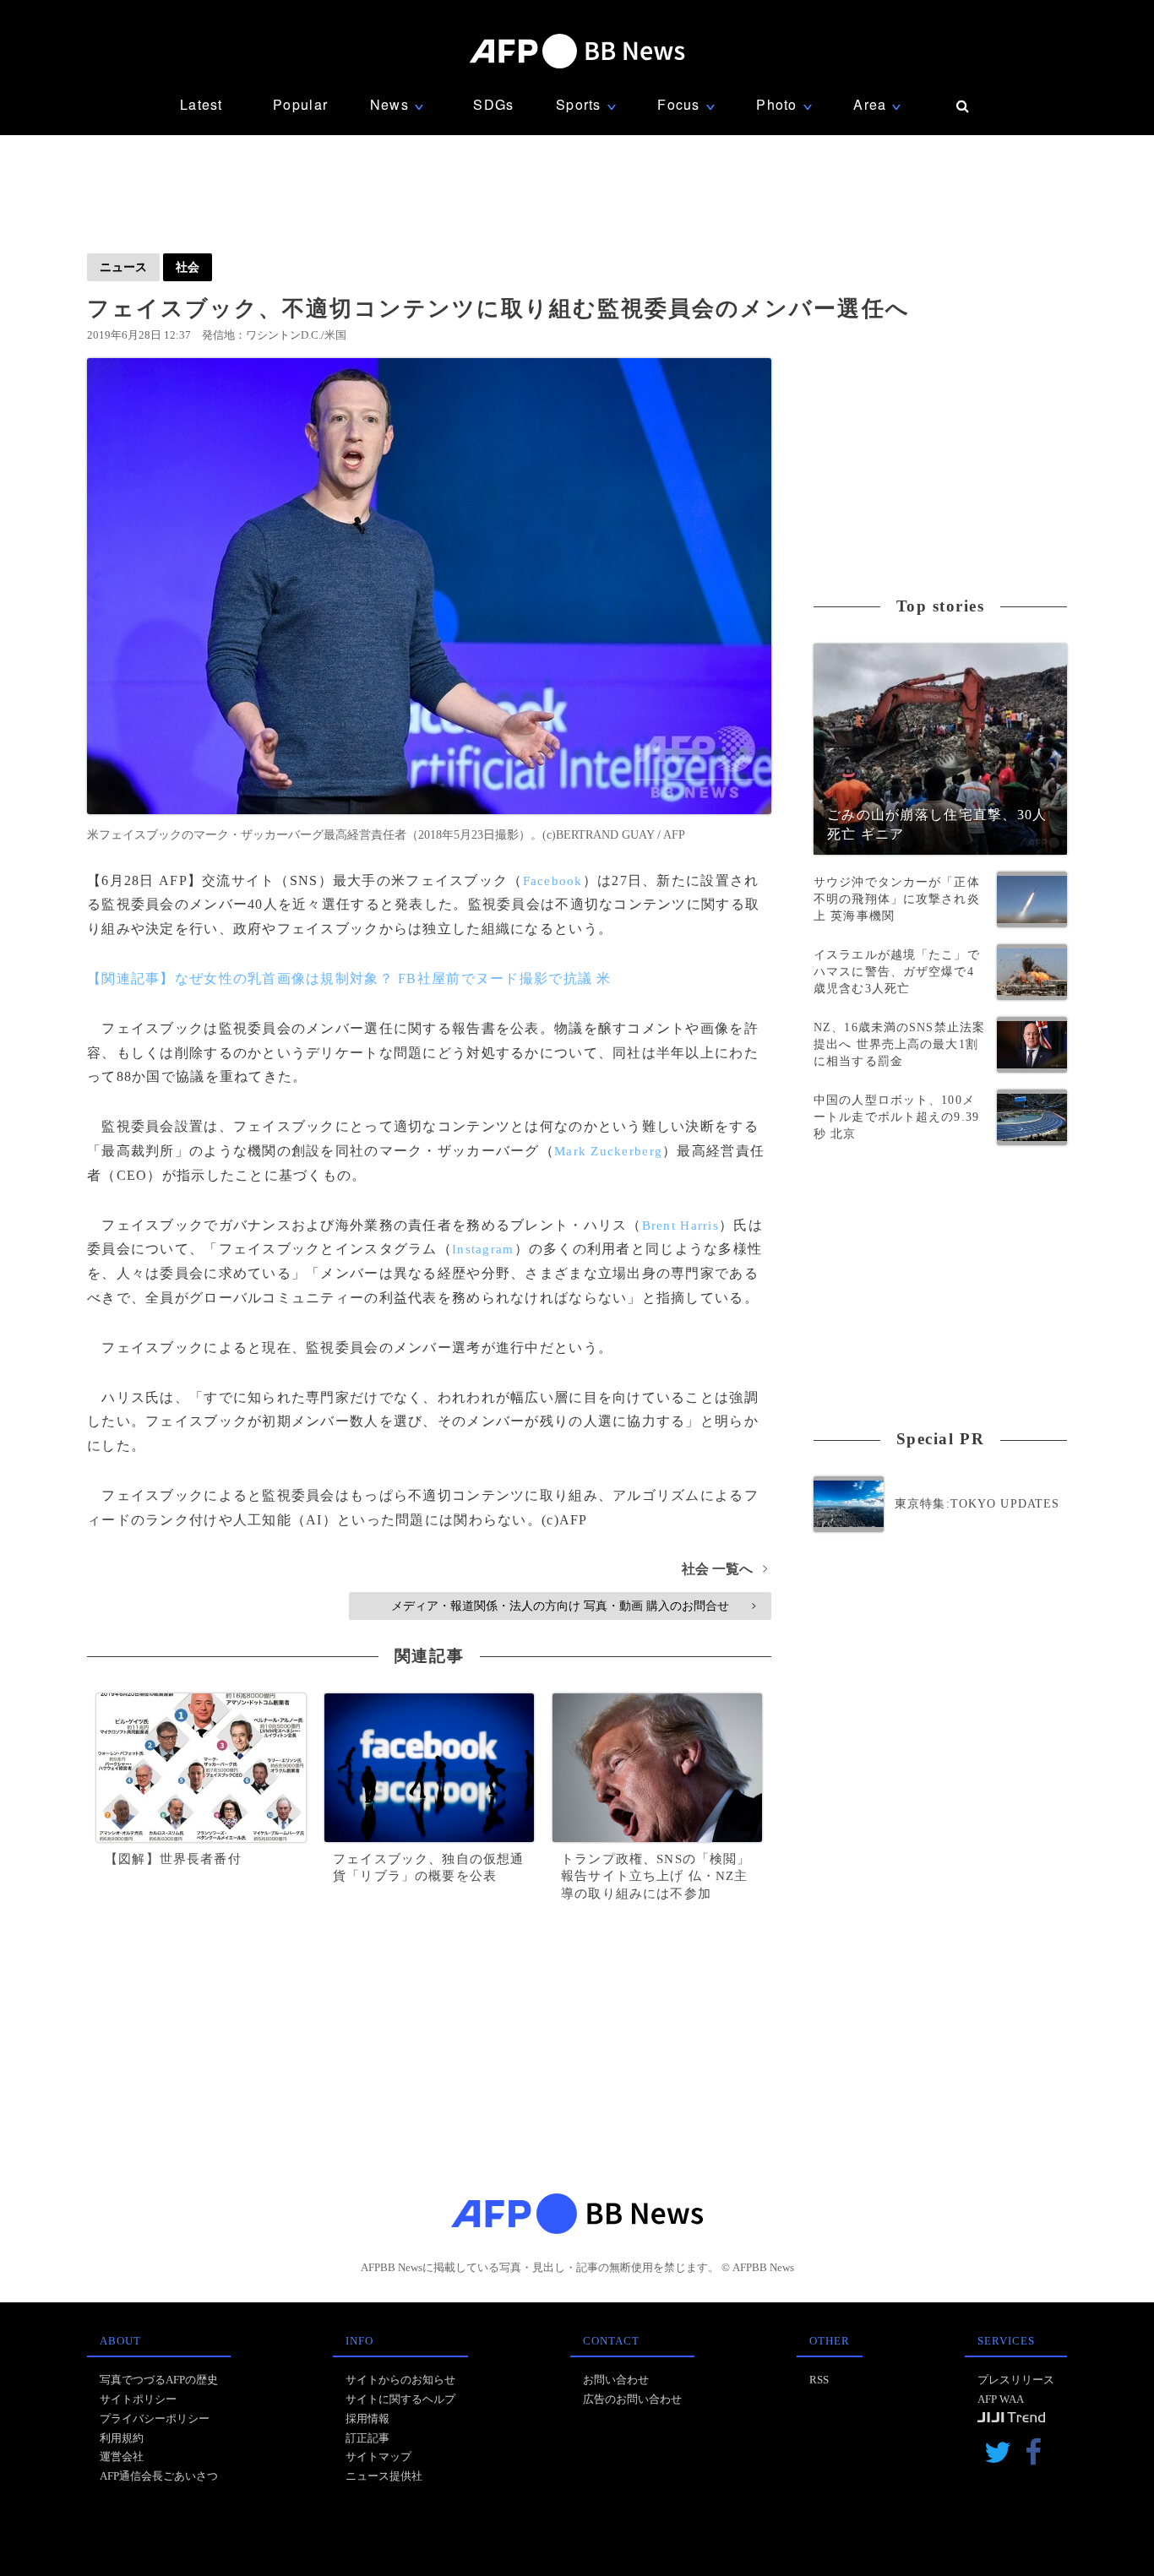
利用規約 (122, 2438)
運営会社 (122, 2456)
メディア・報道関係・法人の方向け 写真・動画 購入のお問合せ (573, 1606)
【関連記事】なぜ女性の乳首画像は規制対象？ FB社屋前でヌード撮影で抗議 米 (349, 978)
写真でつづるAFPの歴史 (159, 2380)
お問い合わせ (616, 2380)
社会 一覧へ (724, 1569)
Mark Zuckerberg (608, 1151)
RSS (819, 2380)
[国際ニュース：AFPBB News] (577, 51)
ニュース (123, 267)
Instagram (483, 1249)
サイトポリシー (138, 2399)
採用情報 (367, 2418)
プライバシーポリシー (155, 2418)
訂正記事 (367, 2438)
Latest (201, 104)
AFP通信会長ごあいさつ (159, 2476)
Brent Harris (680, 1226)
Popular (300, 104)
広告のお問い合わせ (632, 2399)
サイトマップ (378, 2456)
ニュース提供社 (384, 2476)
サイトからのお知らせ (400, 2380)
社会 (188, 267)
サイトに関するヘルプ (400, 2399)
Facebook (553, 881)
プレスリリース (1016, 2380)
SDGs (493, 104)
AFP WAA (1001, 2399)
